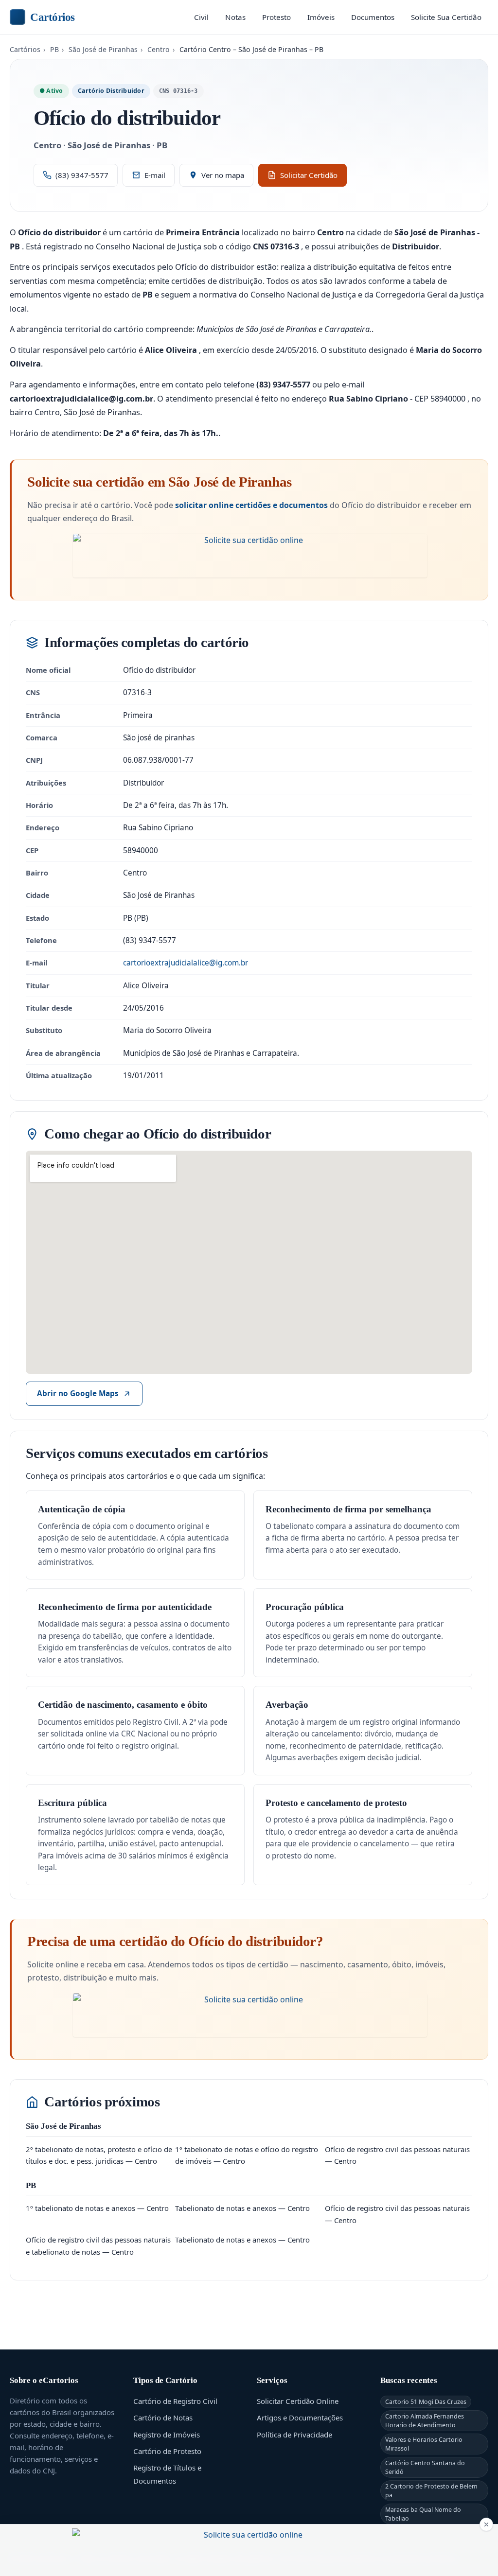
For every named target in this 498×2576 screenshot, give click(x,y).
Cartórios (53, 17)
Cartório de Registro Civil (175, 2401)
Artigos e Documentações (300, 2418)
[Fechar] (486, 2524)
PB (54, 49)
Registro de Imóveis (167, 2435)
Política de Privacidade (294, 2435)
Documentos (373, 17)
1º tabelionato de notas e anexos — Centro (97, 2208)
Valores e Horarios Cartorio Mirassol (424, 2444)
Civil (201, 17)
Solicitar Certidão (309, 175)
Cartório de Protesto (167, 2451)
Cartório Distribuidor (111, 91)
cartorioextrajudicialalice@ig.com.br (186, 963)
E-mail (155, 175)
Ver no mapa (223, 175)
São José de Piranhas (103, 49)
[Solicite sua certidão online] (250, 556)
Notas (235, 17)
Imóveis (321, 17)
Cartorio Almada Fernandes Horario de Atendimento (425, 2420)
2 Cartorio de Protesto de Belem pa (431, 2490)
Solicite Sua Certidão (446, 17)
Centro (159, 49)
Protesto (276, 17)
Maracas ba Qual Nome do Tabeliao (423, 2514)
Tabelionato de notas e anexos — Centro (242, 2208)
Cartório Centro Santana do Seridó (425, 2467)
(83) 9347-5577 (82, 175)
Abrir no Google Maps (78, 1393)
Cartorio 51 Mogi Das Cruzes (426, 2402)
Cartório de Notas (163, 2418)
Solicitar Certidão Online (298, 2401)
